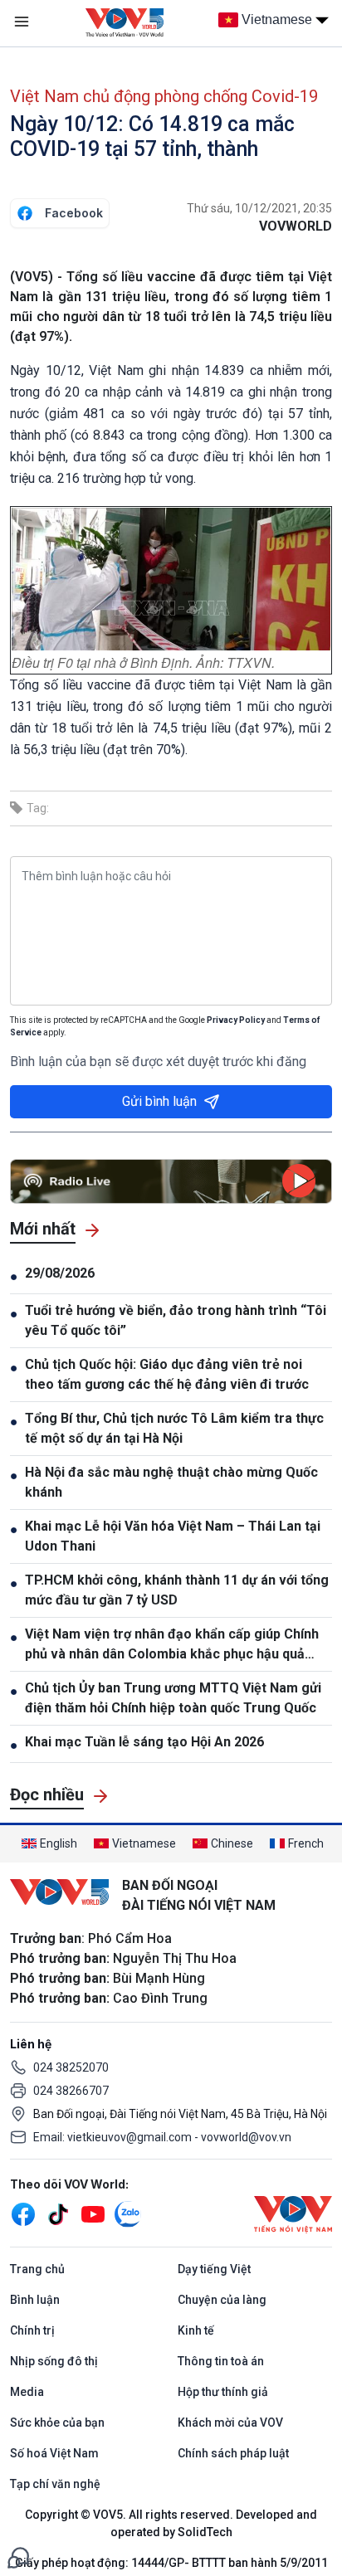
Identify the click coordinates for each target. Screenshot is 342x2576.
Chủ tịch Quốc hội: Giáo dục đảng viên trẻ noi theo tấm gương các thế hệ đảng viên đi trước (167, 1374)
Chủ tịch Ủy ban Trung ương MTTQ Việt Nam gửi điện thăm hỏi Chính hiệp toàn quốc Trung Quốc (173, 1698)
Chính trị (32, 2330)
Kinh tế (196, 2330)
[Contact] (18, 2557)
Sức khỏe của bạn (57, 2423)
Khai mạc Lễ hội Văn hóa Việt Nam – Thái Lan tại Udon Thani (173, 1536)
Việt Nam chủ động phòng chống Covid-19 (164, 96)
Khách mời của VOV (230, 2423)
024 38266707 (71, 2091)
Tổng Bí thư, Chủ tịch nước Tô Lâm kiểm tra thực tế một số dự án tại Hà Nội (174, 1428)
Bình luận (35, 2300)
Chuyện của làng (222, 2300)
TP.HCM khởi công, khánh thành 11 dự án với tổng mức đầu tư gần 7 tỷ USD (177, 1590)
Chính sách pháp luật (233, 2453)
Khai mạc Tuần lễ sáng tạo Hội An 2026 (144, 1742)
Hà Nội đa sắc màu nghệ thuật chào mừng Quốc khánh (171, 1482)
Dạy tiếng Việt (214, 2269)
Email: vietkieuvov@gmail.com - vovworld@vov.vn (162, 2137)
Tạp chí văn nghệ (55, 2484)
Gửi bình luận (159, 1101)
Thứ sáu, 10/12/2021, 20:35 (259, 208)
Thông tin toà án (221, 2361)
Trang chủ (37, 2269)
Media (27, 2392)
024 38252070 (71, 2067)
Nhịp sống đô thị (54, 2361)
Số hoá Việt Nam (54, 2453)
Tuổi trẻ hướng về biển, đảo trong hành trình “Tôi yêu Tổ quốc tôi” (176, 1320)
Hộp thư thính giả (223, 2392)
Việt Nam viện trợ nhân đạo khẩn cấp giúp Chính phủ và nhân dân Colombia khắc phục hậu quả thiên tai (172, 1645)
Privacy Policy (236, 1020)
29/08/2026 (60, 1273)
